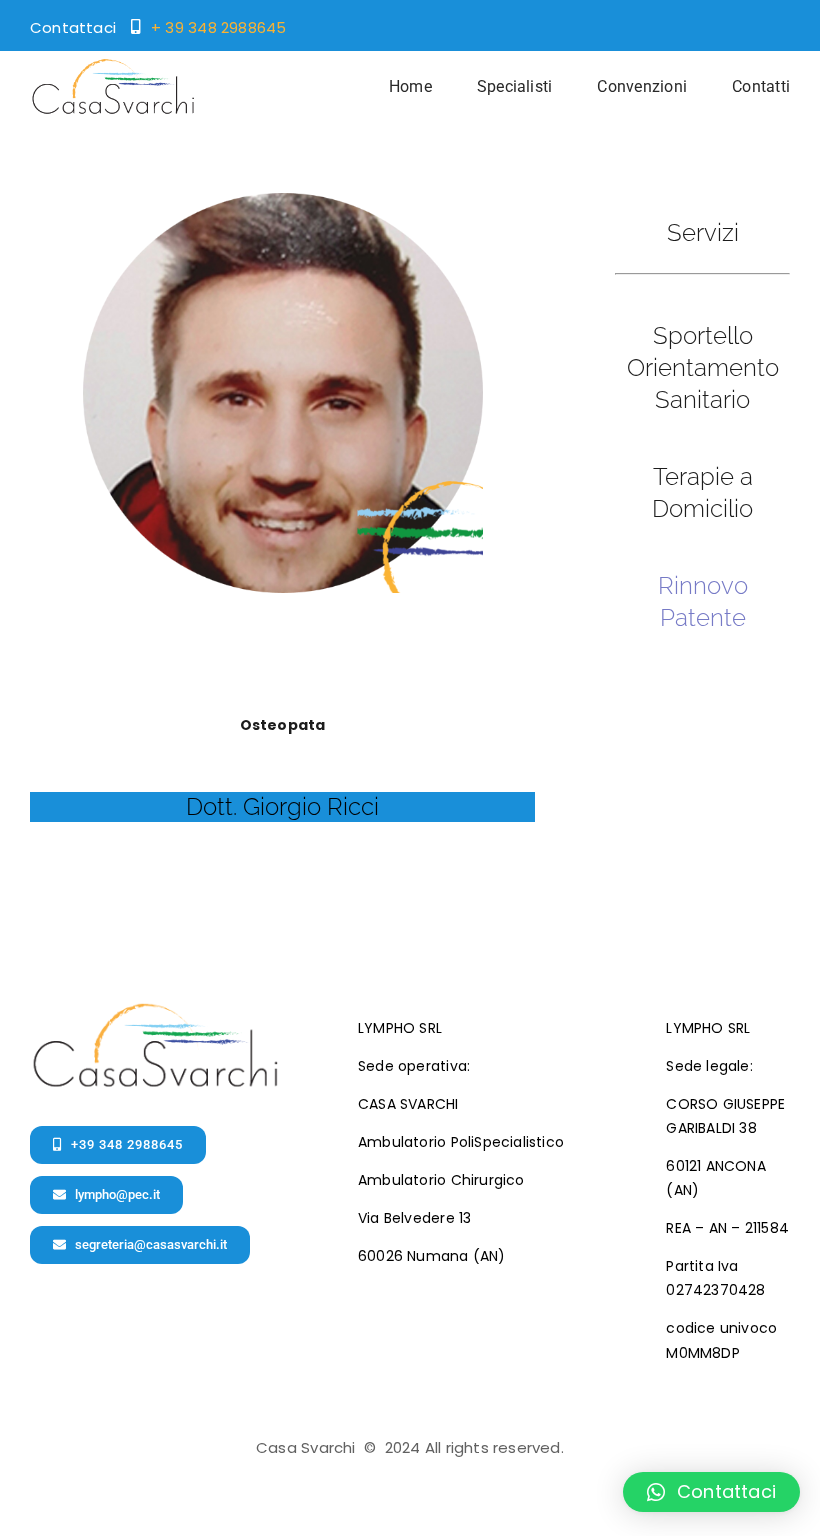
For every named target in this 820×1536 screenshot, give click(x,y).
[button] (711, 1492)
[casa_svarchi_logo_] (112, 65)
